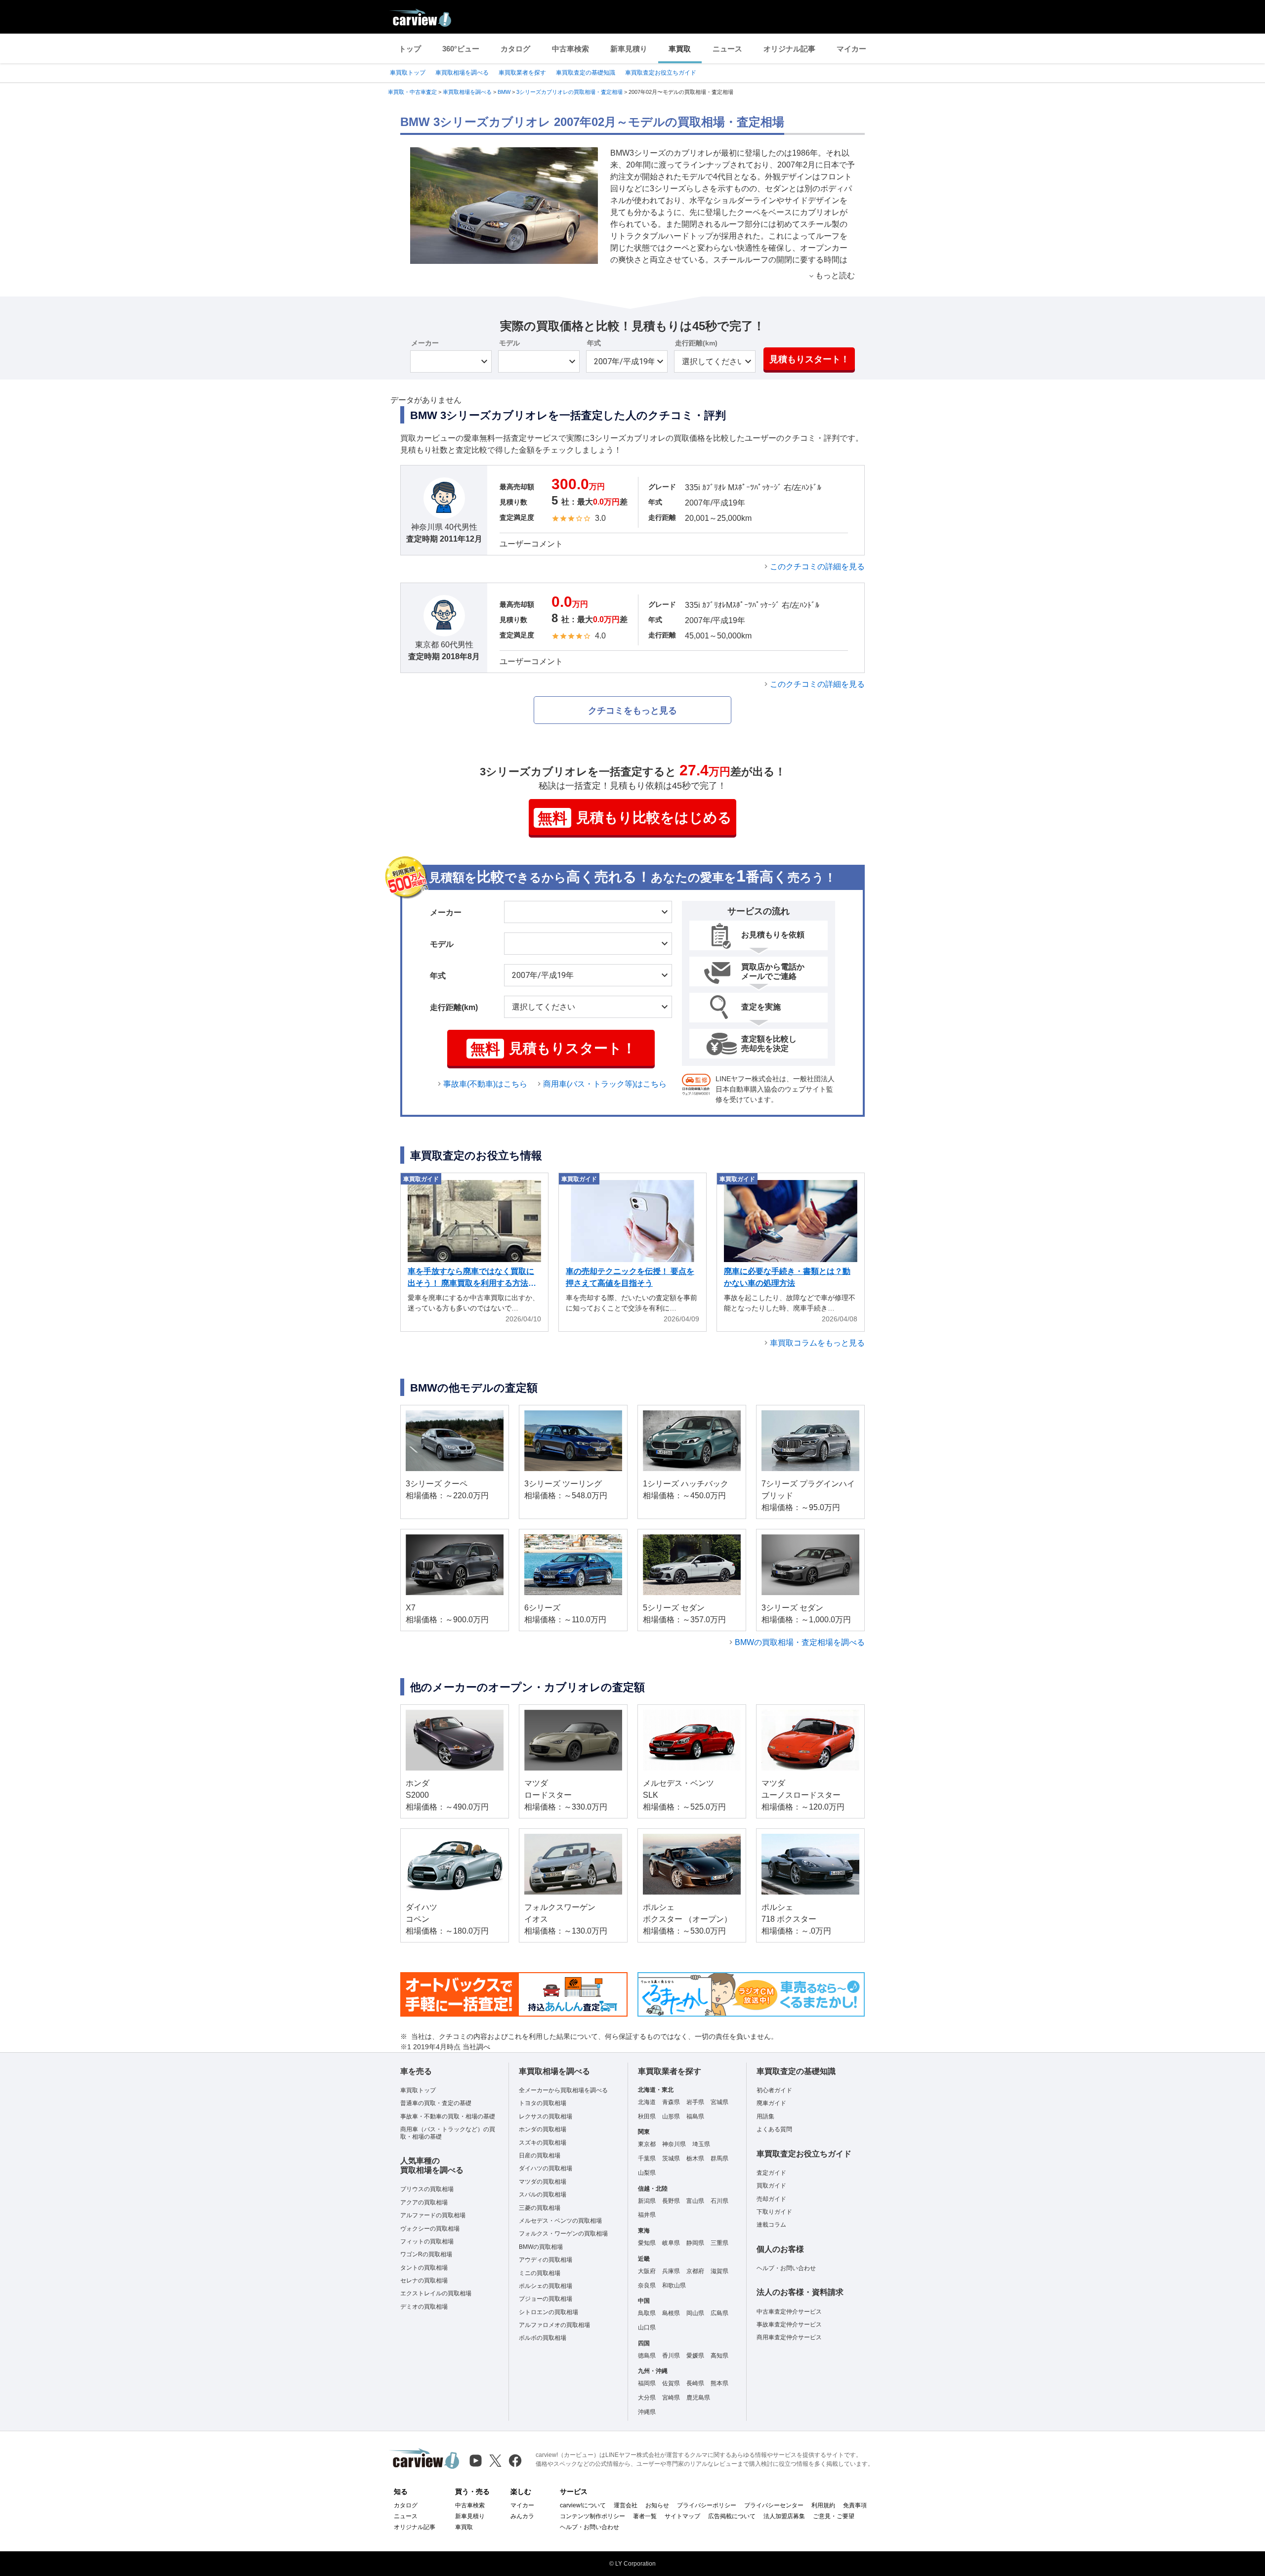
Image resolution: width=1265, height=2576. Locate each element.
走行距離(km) (696, 343)
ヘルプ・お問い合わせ (786, 2268)
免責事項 (855, 2505)
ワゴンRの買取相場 (426, 2254)
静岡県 (695, 2243)
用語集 (765, 2116)
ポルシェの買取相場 (546, 2286)
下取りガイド (774, 2212)
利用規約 (823, 2505)
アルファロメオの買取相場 (554, 2325)
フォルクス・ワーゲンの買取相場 (563, 2234)
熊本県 (719, 2383)
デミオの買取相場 (424, 2307)
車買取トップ (408, 73)
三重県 (719, 2243)
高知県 (719, 2356)
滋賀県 (719, 2271)
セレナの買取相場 (424, 2280)
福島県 (695, 2116)
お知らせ (657, 2505)
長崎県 (695, 2383)
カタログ (515, 49)
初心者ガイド (774, 2090)
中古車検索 (570, 49)
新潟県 (647, 2201)
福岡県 (647, 2383)
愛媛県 (695, 2356)
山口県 (647, 2327)
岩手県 (695, 2102)
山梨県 (647, 2173)
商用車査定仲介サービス (789, 2337)
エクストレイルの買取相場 (436, 2293)
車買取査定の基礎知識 (586, 73)
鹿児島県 (698, 2398)
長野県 (671, 2201)
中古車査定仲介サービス (789, 2312)
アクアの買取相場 (424, 2202)
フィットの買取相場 (427, 2241)
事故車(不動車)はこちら (485, 1084)
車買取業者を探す (522, 73)
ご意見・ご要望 (834, 2516)
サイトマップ (682, 2516)
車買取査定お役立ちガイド (661, 73)
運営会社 (626, 2505)
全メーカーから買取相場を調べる (563, 2090)
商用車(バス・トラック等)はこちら (605, 1084)
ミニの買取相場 (540, 2273)
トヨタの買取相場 (543, 2103)
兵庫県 (671, 2271)
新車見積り (629, 49)
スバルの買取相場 (543, 2195)
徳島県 (647, 2356)
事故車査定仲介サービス (789, 2324)
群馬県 (719, 2158)
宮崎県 (671, 2398)
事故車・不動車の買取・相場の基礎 (448, 2116)
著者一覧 (645, 2516)
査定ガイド (771, 2173)
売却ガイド (771, 2199)
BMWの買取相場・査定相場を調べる (800, 1642)
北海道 (647, 2102)
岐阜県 (671, 2243)
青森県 (671, 2102)
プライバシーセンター (774, 2505)
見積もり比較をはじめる (635, 818)
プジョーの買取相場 (546, 2299)
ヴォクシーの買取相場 (430, 2229)
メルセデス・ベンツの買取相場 (560, 2221)
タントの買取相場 (424, 2268)
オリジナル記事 (789, 49)
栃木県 (695, 2158)
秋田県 (647, 2116)
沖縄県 (647, 2412)
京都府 (695, 2271)
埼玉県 (701, 2144)
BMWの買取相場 (541, 2247)
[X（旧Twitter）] (495, 2461)
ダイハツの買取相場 (546, 2168)
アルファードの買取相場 (433, 2215)
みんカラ (522, 2516)
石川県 (719, 2201)
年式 (594, 343)
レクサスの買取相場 (546, 2116)
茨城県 (671, 2158)
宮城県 (719, 2102)
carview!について (583, 2505)
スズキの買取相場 (543, 2143)
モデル (509, 343)
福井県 (647, 2215)
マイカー (851, 49)
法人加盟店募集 (784, 2516)
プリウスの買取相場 (427, 2189)
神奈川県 (674, 2144)
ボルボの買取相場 (543, 2338)
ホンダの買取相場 (543, 2129)
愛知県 (647, 2243)
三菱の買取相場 (540, 2208)
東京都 (647, 2144)
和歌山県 (674, 2285)
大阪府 (647, 2271)
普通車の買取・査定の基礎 (436, 2103)
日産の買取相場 (540, 2155)
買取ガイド (771, 2186)
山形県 (671, 2116)
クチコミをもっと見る (632, 711)
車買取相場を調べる (462, 73)
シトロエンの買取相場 (548, 2312)
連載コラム (771, 2225)
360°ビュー (461, 49)
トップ (410, 49)
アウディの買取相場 (546, 2260)
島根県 (671, 2313)
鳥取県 (647, 2313)
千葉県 (647, 2158)
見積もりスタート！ (809, 359)
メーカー (425, 343)
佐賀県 (671, 2383)
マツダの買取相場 (543, 2182)
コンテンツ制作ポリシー (592, 2516)
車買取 (680, 49)
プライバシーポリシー (707, 2505)
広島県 (719, 2313)
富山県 (695, 2201)
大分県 (647, 2398)
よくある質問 (774, 2129)
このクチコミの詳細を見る (817, 567)
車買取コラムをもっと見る (817, 1343)
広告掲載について (732, 2516)
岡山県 (695, 2313)
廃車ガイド (771, 2103)
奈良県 (647, 2285)
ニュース (727, 49)
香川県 (671, 2356)
